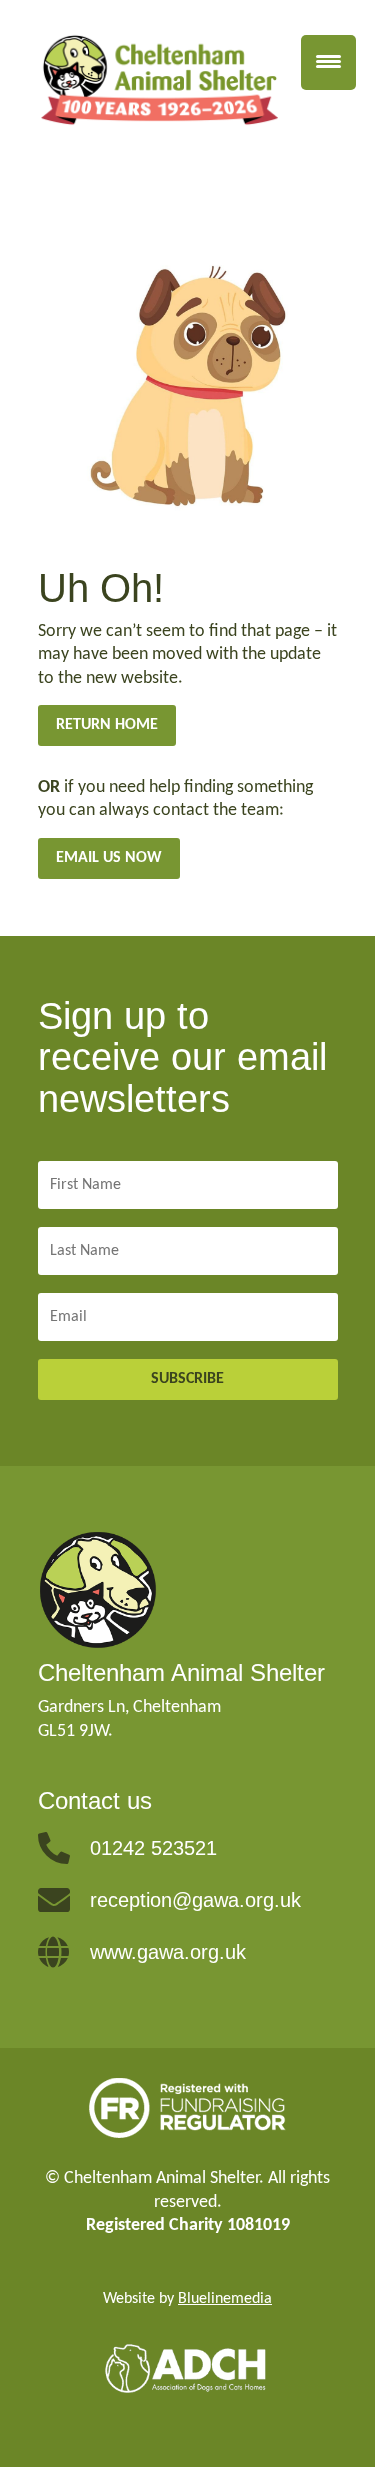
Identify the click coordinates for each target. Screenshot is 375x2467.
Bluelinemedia (225, 2299)
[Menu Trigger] (328, 62)
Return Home (107, 725)
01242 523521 (153, 1848)
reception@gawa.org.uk (195, 1900)
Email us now (109, 858)
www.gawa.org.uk (168, 1952)
